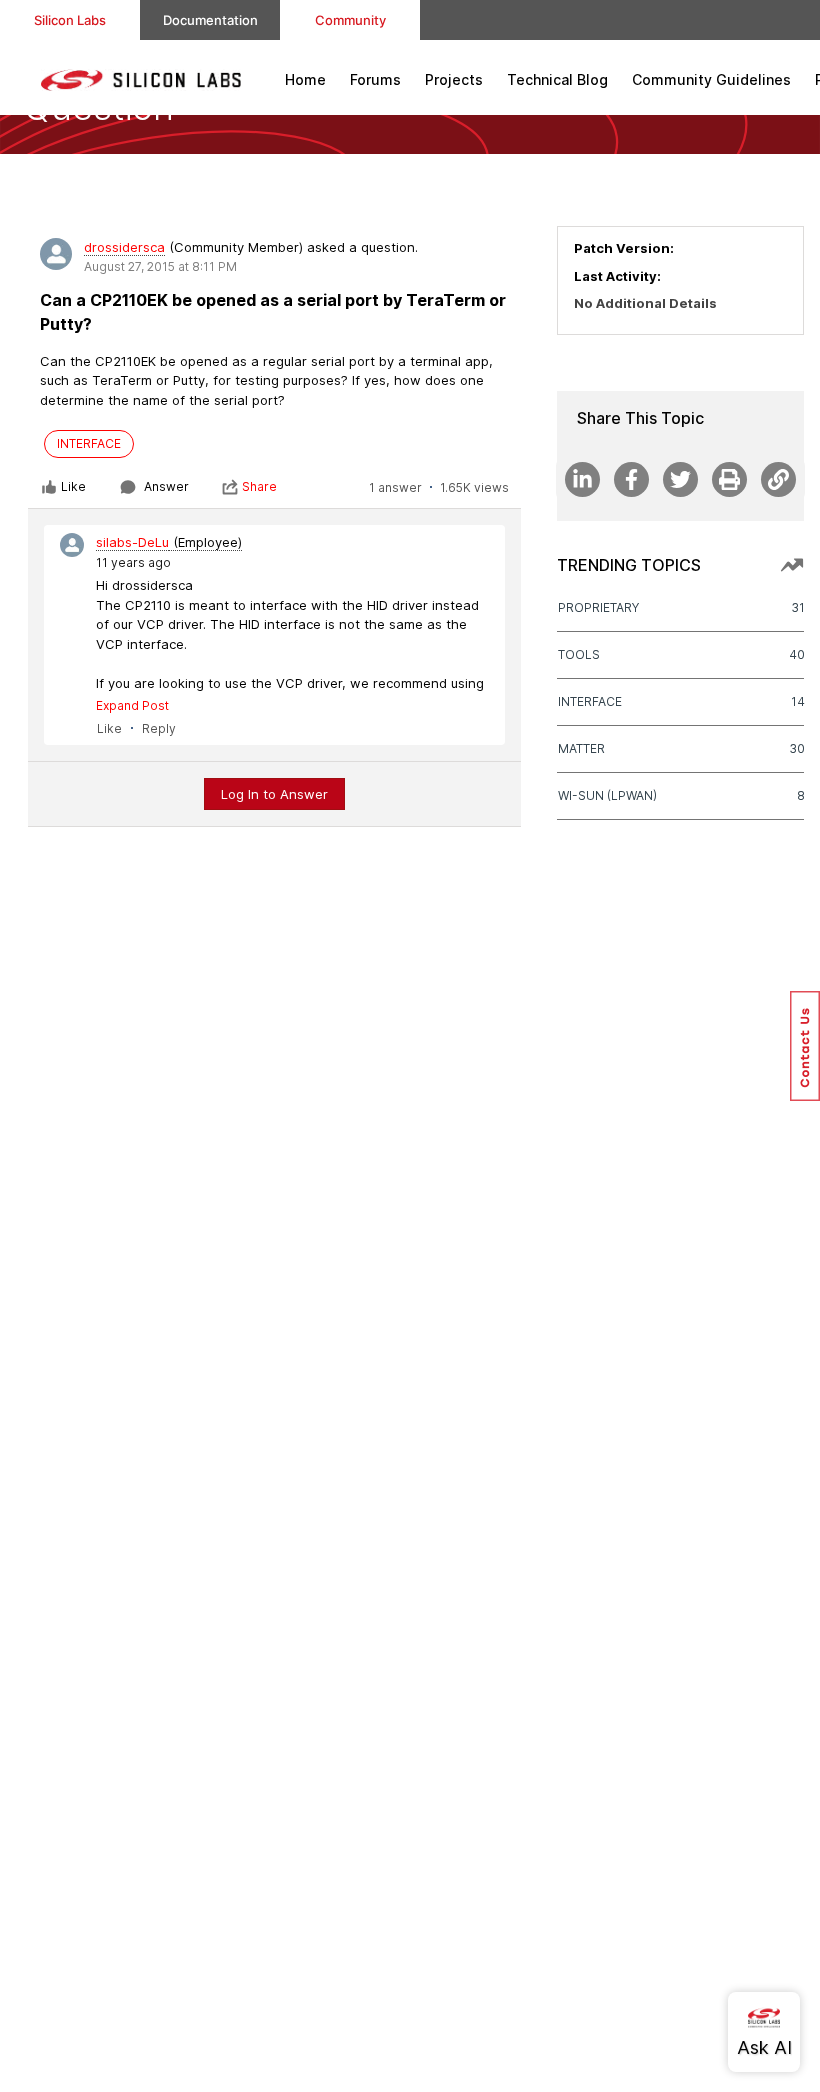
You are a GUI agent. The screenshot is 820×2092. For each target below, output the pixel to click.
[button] (805, 1046)
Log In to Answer (274, 794)
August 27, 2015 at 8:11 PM (160, 266)
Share (259, 486)
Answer (166, 486)
